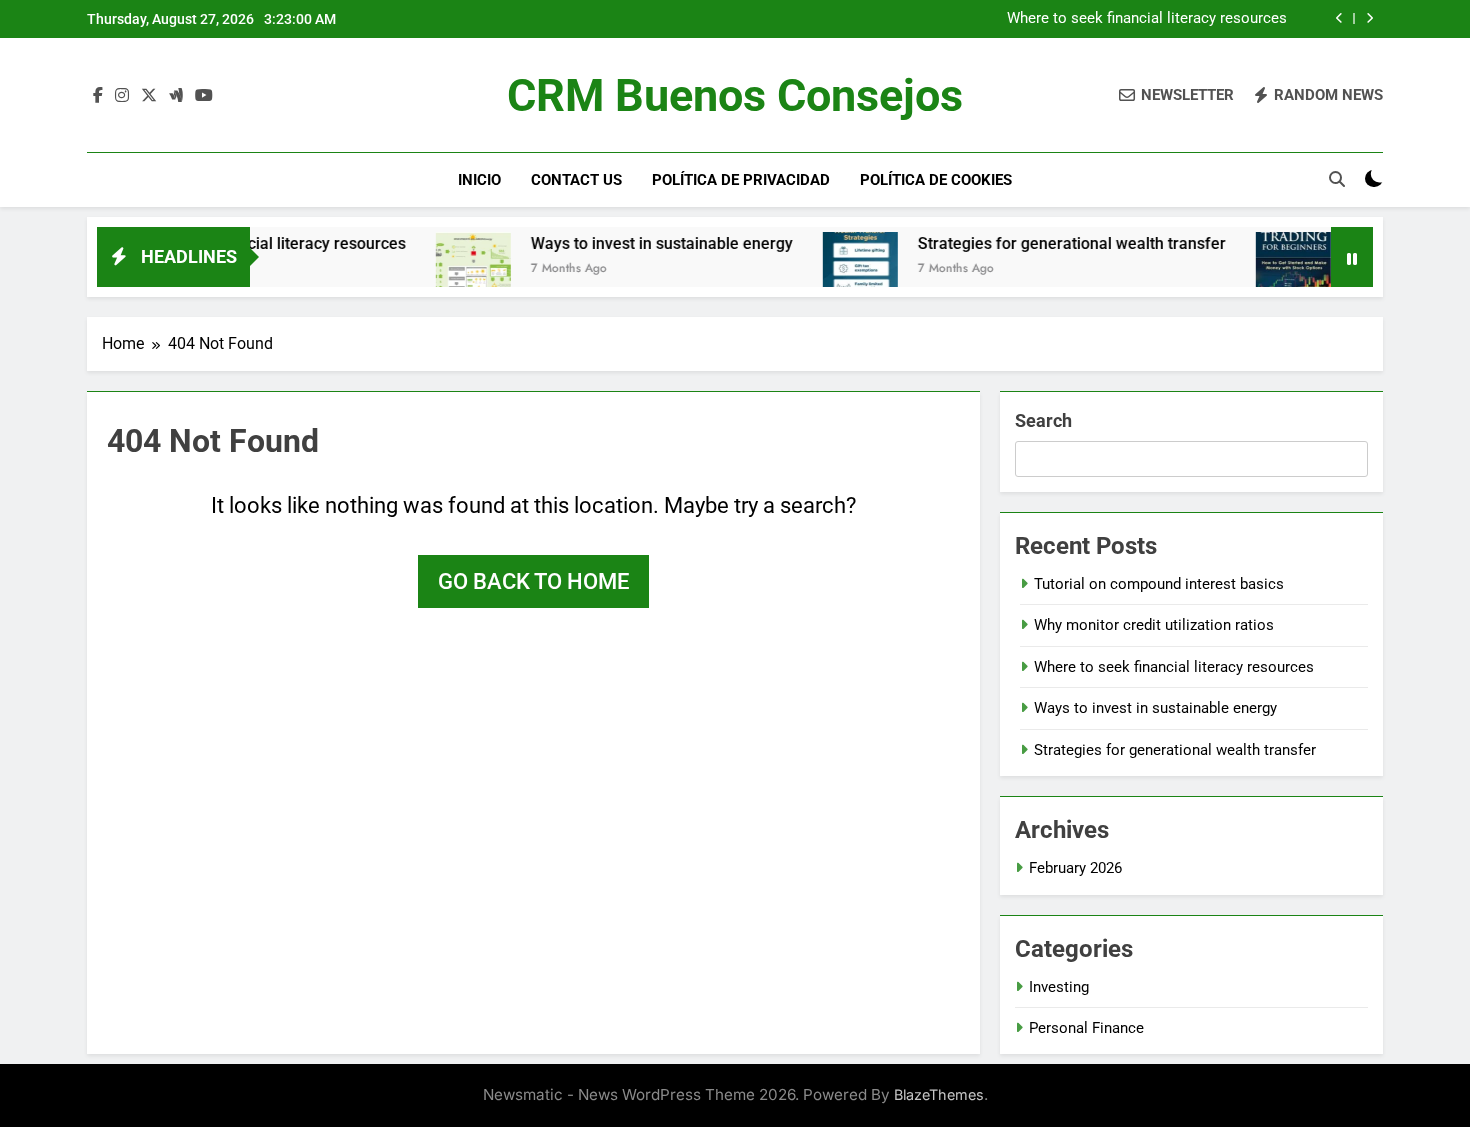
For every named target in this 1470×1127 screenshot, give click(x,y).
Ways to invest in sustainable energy (636, 243)
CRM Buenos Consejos (735, 95)
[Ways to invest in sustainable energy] (447, 269)
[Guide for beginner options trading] (1267, 269)
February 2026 (1075, 868)
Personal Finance (1086, 1028)
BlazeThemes (939, 1094)
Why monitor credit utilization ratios (1154, 625)
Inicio (479, 180)
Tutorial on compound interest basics (1159, 584)
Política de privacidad (741, 180)
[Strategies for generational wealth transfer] (834, 269)
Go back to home (533, 581)
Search (1043, 420)
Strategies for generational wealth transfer (1046, 243)
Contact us (576, 180)
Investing (1059, 987)
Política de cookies (936, 180)
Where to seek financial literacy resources (1147, 19)
